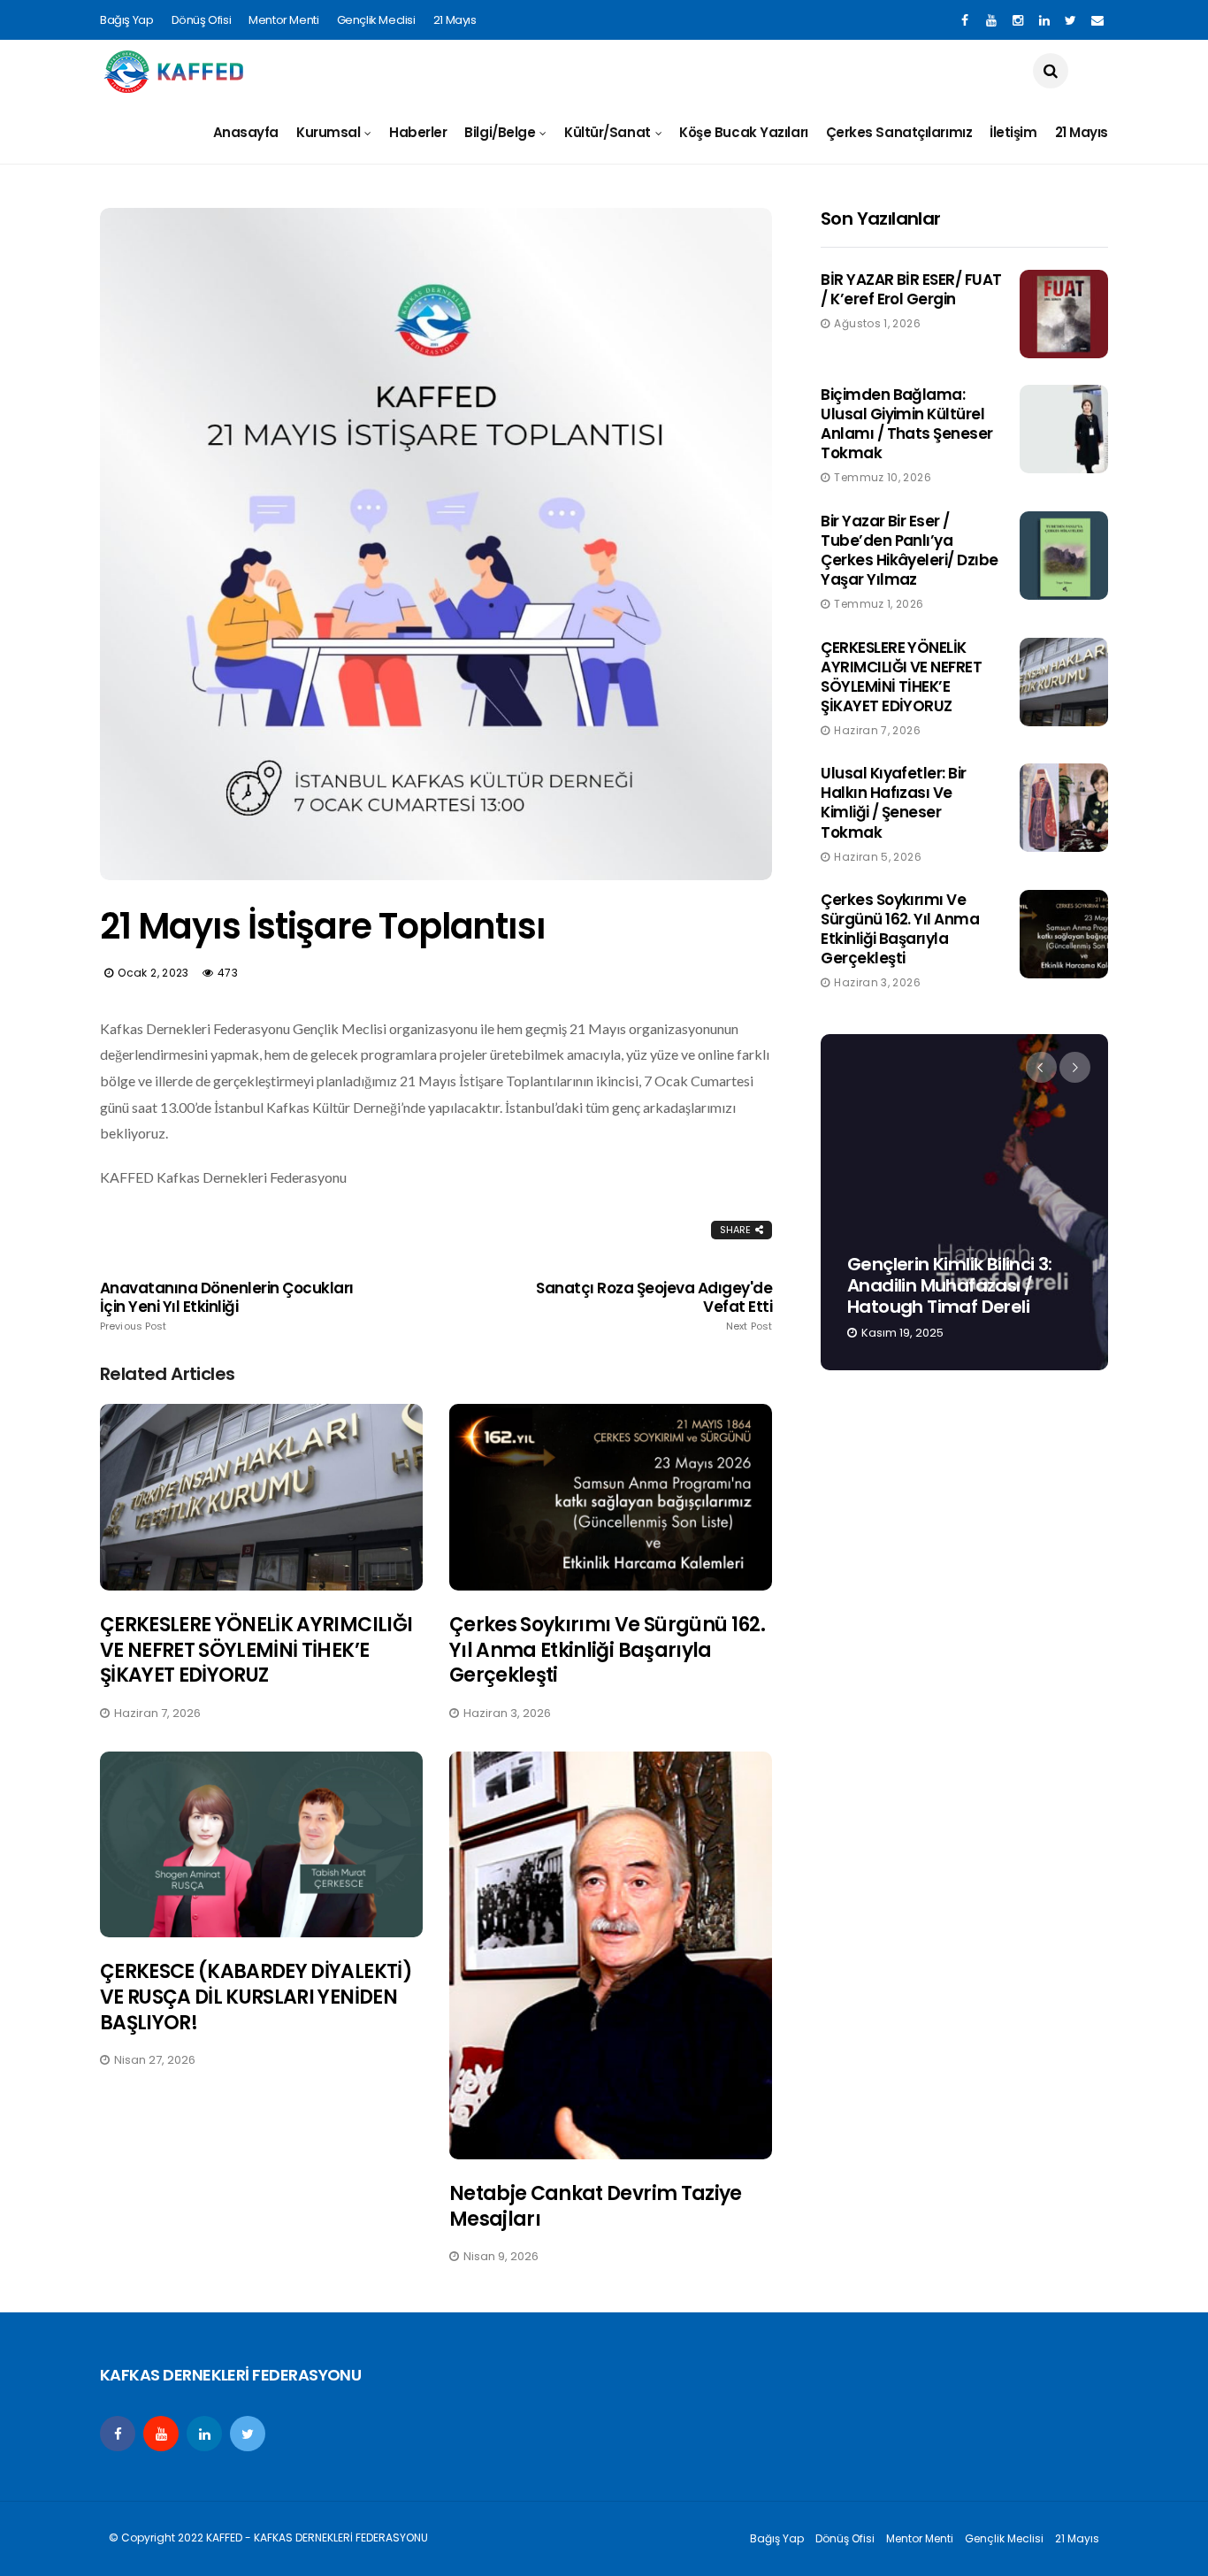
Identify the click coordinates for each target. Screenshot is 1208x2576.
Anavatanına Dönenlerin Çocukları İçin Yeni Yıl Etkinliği (227, 1306)
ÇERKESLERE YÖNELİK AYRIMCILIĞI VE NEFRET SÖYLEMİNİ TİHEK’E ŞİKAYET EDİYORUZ (256, 1650)
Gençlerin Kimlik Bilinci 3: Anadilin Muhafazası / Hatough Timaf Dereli (950, 1285)
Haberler (418, 132)
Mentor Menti (283, 20)
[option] (964, 1202)
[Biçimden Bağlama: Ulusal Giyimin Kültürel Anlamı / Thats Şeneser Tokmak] (1064, 429)
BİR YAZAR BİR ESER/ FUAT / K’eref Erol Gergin (911, 289)
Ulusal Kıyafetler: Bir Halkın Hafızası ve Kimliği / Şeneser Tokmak (894, 802)
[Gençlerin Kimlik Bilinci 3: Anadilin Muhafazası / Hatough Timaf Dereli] (964, 1202)
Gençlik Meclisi (376, 20)
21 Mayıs (455, 20)
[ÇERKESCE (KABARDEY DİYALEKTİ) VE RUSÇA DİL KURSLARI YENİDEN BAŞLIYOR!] (261, 1845)
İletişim (1013, 132)
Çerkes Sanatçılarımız (899, 132)
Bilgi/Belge (500, 132)
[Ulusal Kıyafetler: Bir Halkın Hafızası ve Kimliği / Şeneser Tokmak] (1064, 808)
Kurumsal (328, 132)
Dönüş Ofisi (202, 20)
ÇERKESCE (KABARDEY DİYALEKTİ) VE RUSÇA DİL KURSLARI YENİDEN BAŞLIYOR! (256, 1997)
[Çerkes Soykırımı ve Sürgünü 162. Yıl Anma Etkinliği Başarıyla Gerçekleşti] (611, 1497)
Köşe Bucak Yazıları (743, 132)
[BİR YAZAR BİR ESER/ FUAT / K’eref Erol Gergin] (1064, 314)
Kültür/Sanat (608, 132)
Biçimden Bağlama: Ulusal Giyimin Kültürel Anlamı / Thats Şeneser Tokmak (907, 424)
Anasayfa (246, 132)
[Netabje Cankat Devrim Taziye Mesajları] (611, 1955)
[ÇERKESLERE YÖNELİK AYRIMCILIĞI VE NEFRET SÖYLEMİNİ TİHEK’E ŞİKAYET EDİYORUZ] (261, 1497)
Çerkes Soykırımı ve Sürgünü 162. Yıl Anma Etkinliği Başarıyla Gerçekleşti (607, 1650)
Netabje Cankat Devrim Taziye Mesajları (596, 2206)
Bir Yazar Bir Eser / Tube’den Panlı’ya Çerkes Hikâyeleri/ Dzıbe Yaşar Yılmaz (910, 550)
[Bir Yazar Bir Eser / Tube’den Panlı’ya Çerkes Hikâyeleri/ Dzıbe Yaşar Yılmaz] (1064, 556)
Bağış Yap (127, 20)
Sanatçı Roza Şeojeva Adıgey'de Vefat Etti (654, 1306)
